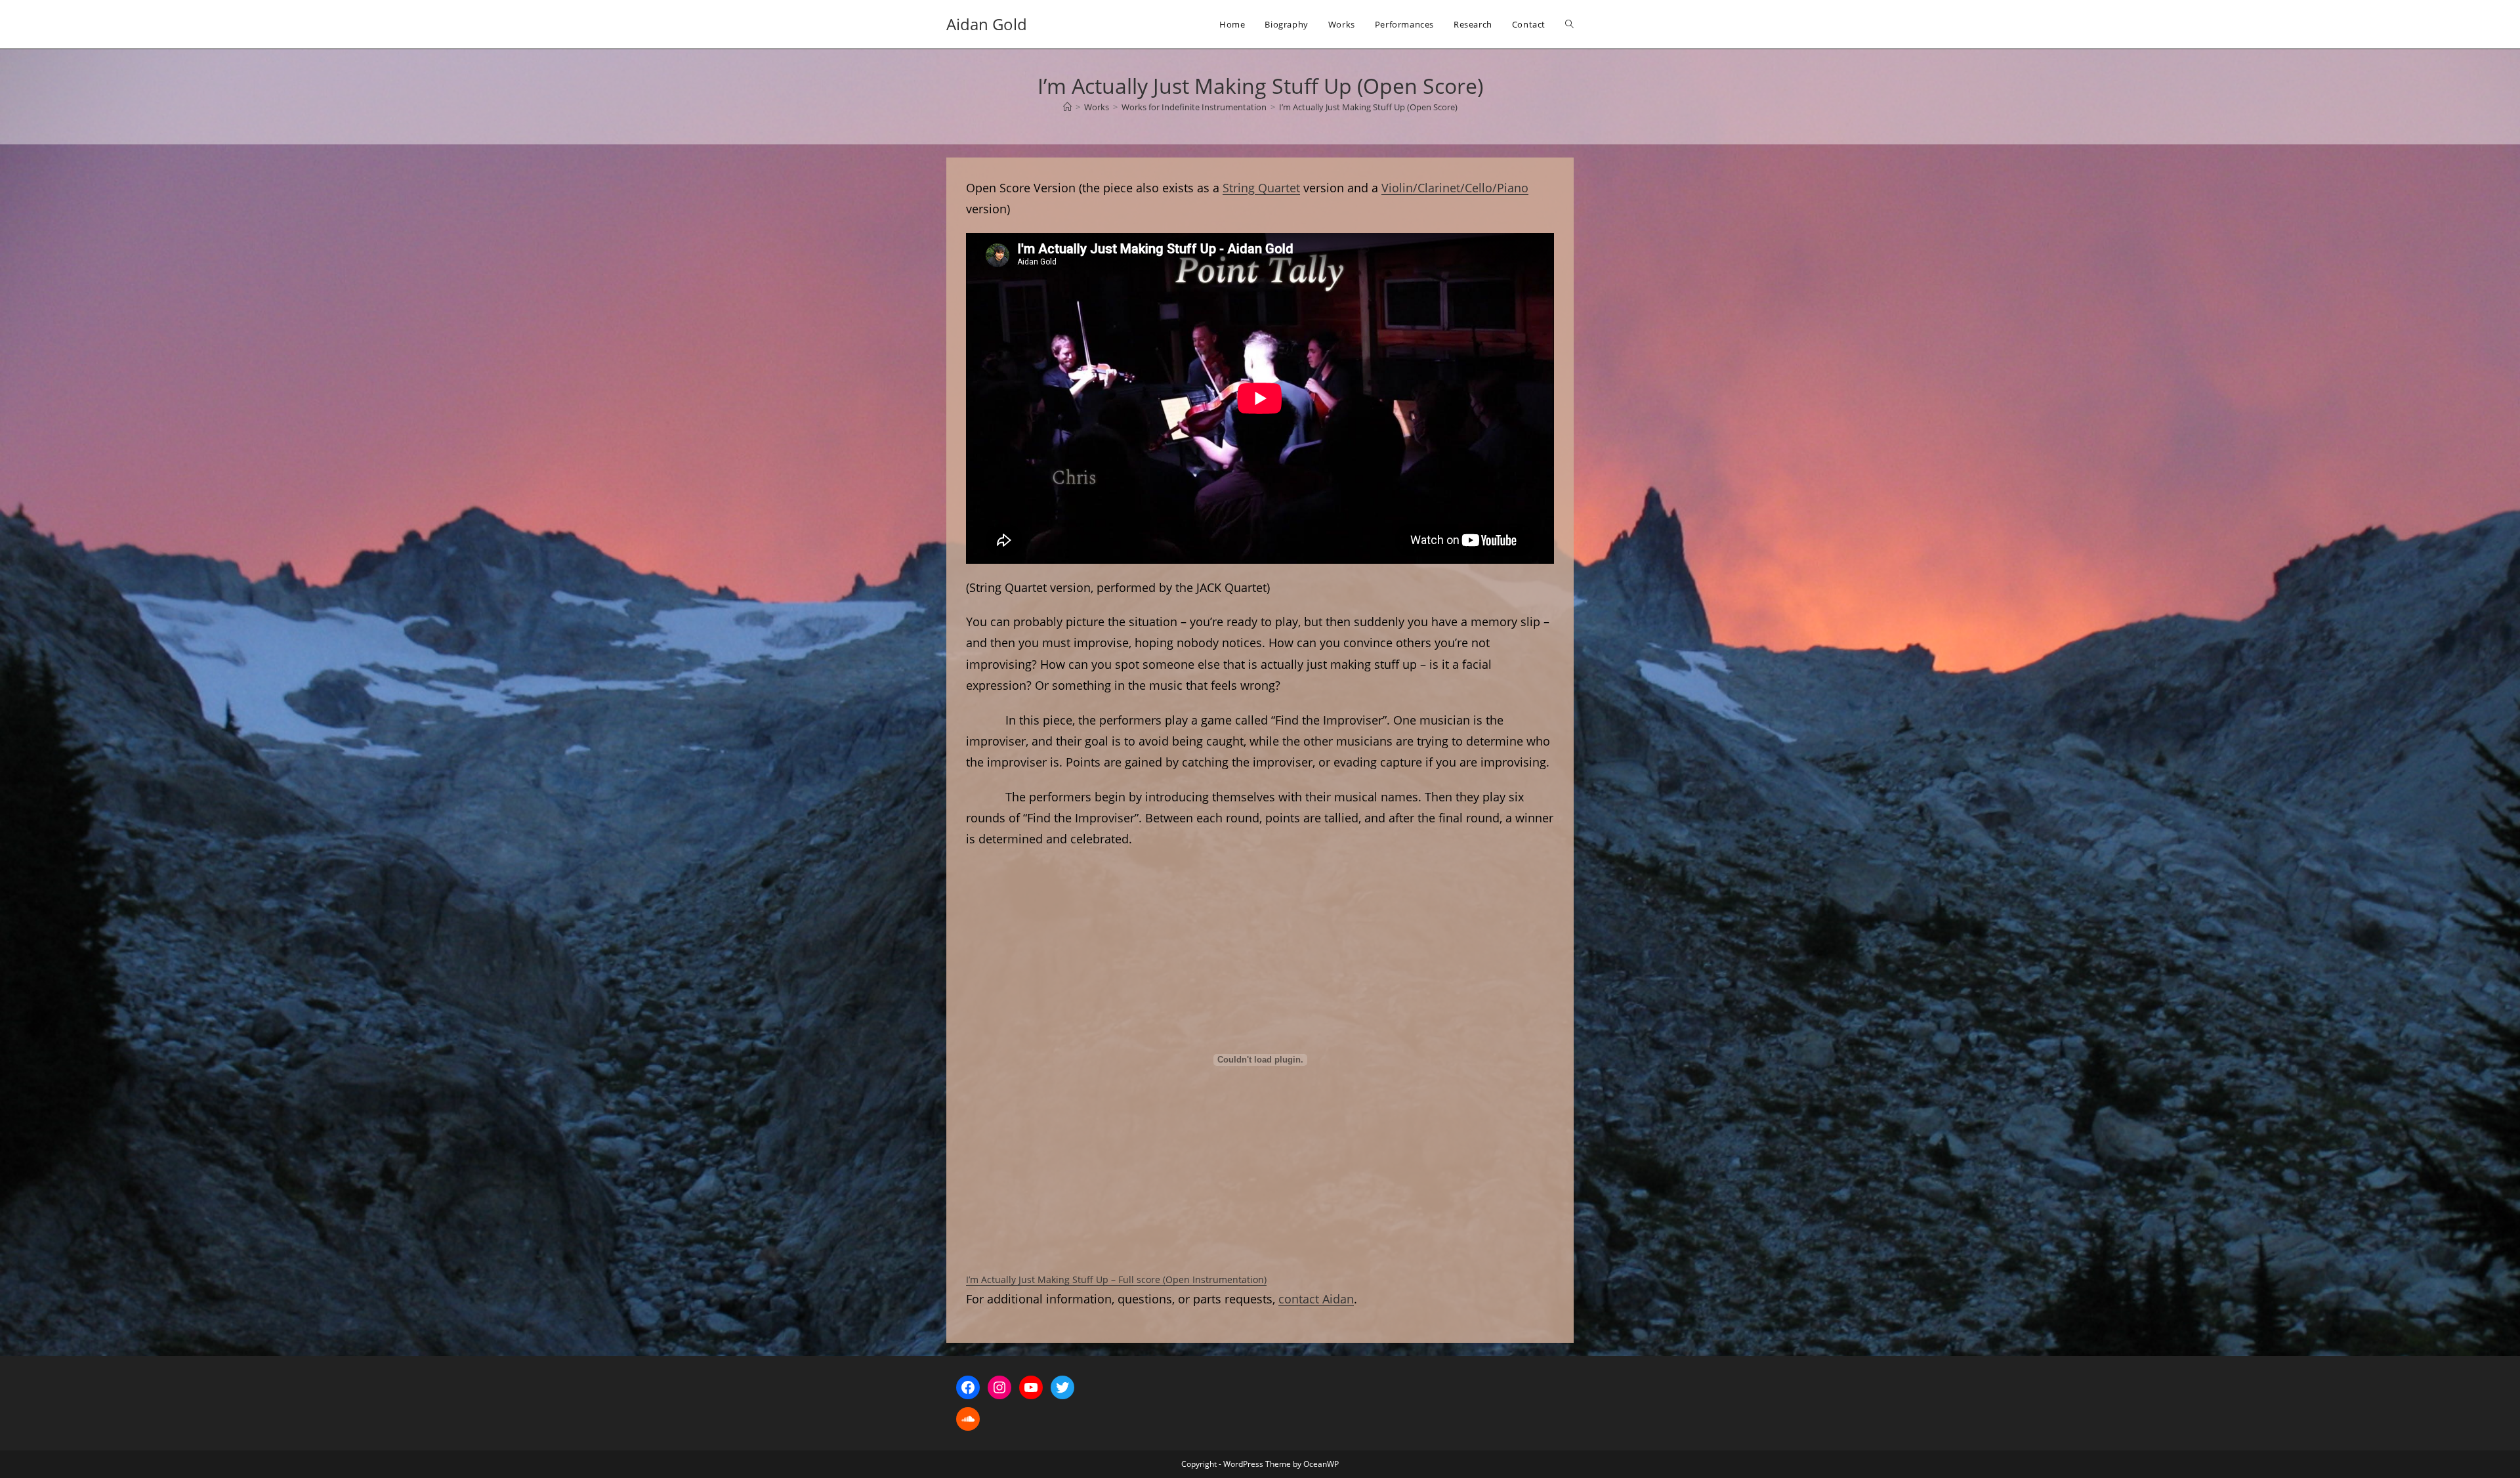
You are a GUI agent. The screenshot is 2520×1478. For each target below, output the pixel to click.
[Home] (1067, 107)
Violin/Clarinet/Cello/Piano (1455, 188)
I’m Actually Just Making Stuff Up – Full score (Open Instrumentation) (1116, 1279)
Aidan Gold (987, 24)
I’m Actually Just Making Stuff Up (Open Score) (1368, 107)
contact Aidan (1316, 1299)
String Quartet (1261, 188)
